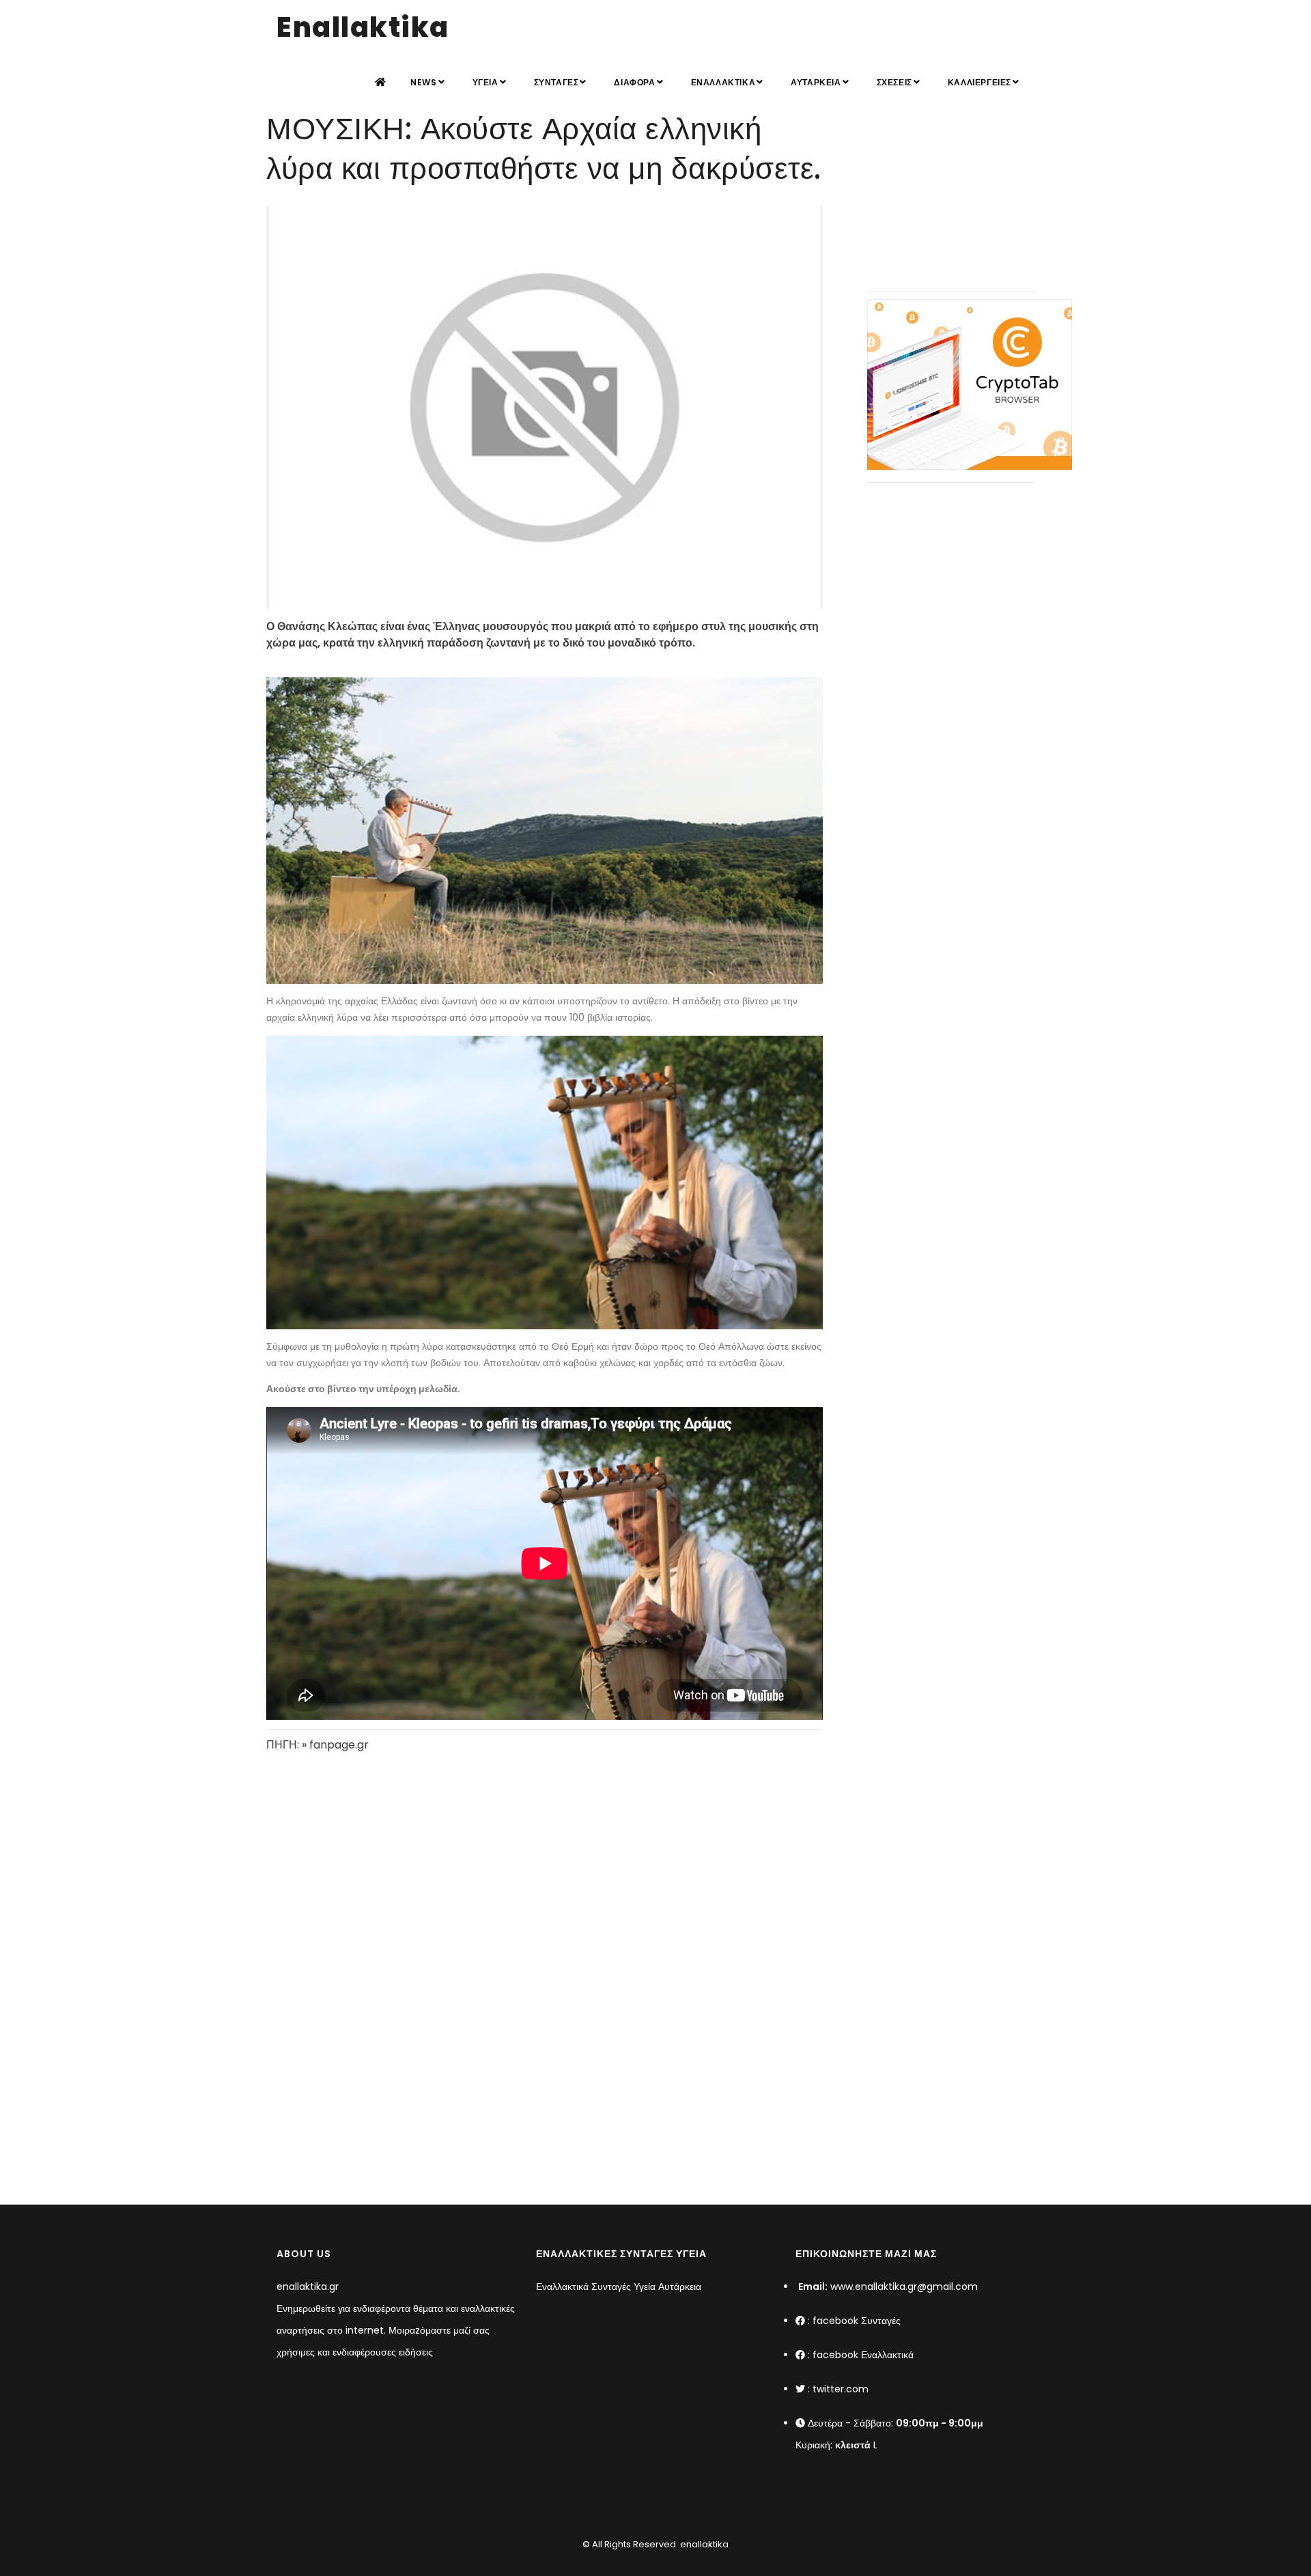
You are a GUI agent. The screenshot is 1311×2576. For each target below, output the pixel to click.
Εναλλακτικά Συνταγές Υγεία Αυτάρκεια (619, 2287)
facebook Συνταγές (857, 2321)
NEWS (423, 82)
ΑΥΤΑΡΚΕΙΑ (816, 82)
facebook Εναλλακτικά (863, 2355)
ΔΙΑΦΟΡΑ (634, 82)
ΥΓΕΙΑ (485, 82)
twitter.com (841, 2389)
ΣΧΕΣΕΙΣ (894, 82)
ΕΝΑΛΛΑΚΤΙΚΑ (723, 82)
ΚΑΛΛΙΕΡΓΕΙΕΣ (979, 82)
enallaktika (703, 2544)
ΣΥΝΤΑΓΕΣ (556, 82)
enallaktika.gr (308, 2287)
